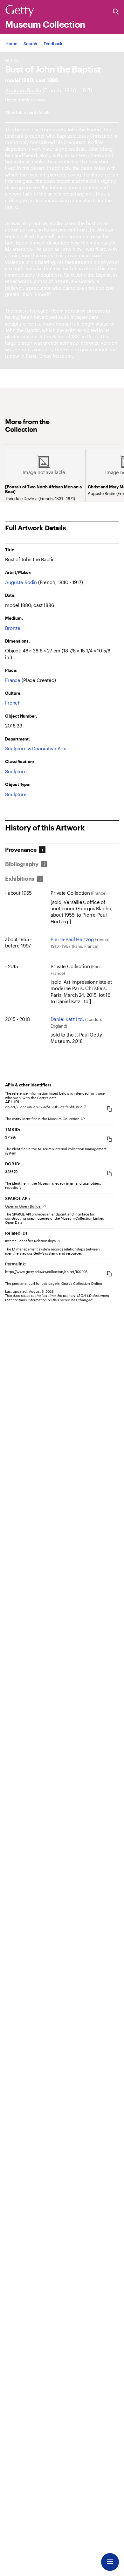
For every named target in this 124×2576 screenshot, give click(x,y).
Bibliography (22, 864)
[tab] (22, 850)
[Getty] (20, 11)
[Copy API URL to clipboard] (109, 1109)
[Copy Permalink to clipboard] (109, 1274)
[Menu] (110, 2562)
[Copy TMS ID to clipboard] (109, 1139)
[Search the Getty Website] (116, 12)
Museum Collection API (67, 1119)
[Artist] (23, 90)
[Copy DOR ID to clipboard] (109, 1173)
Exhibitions (20, 879)
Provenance (21, 850)
